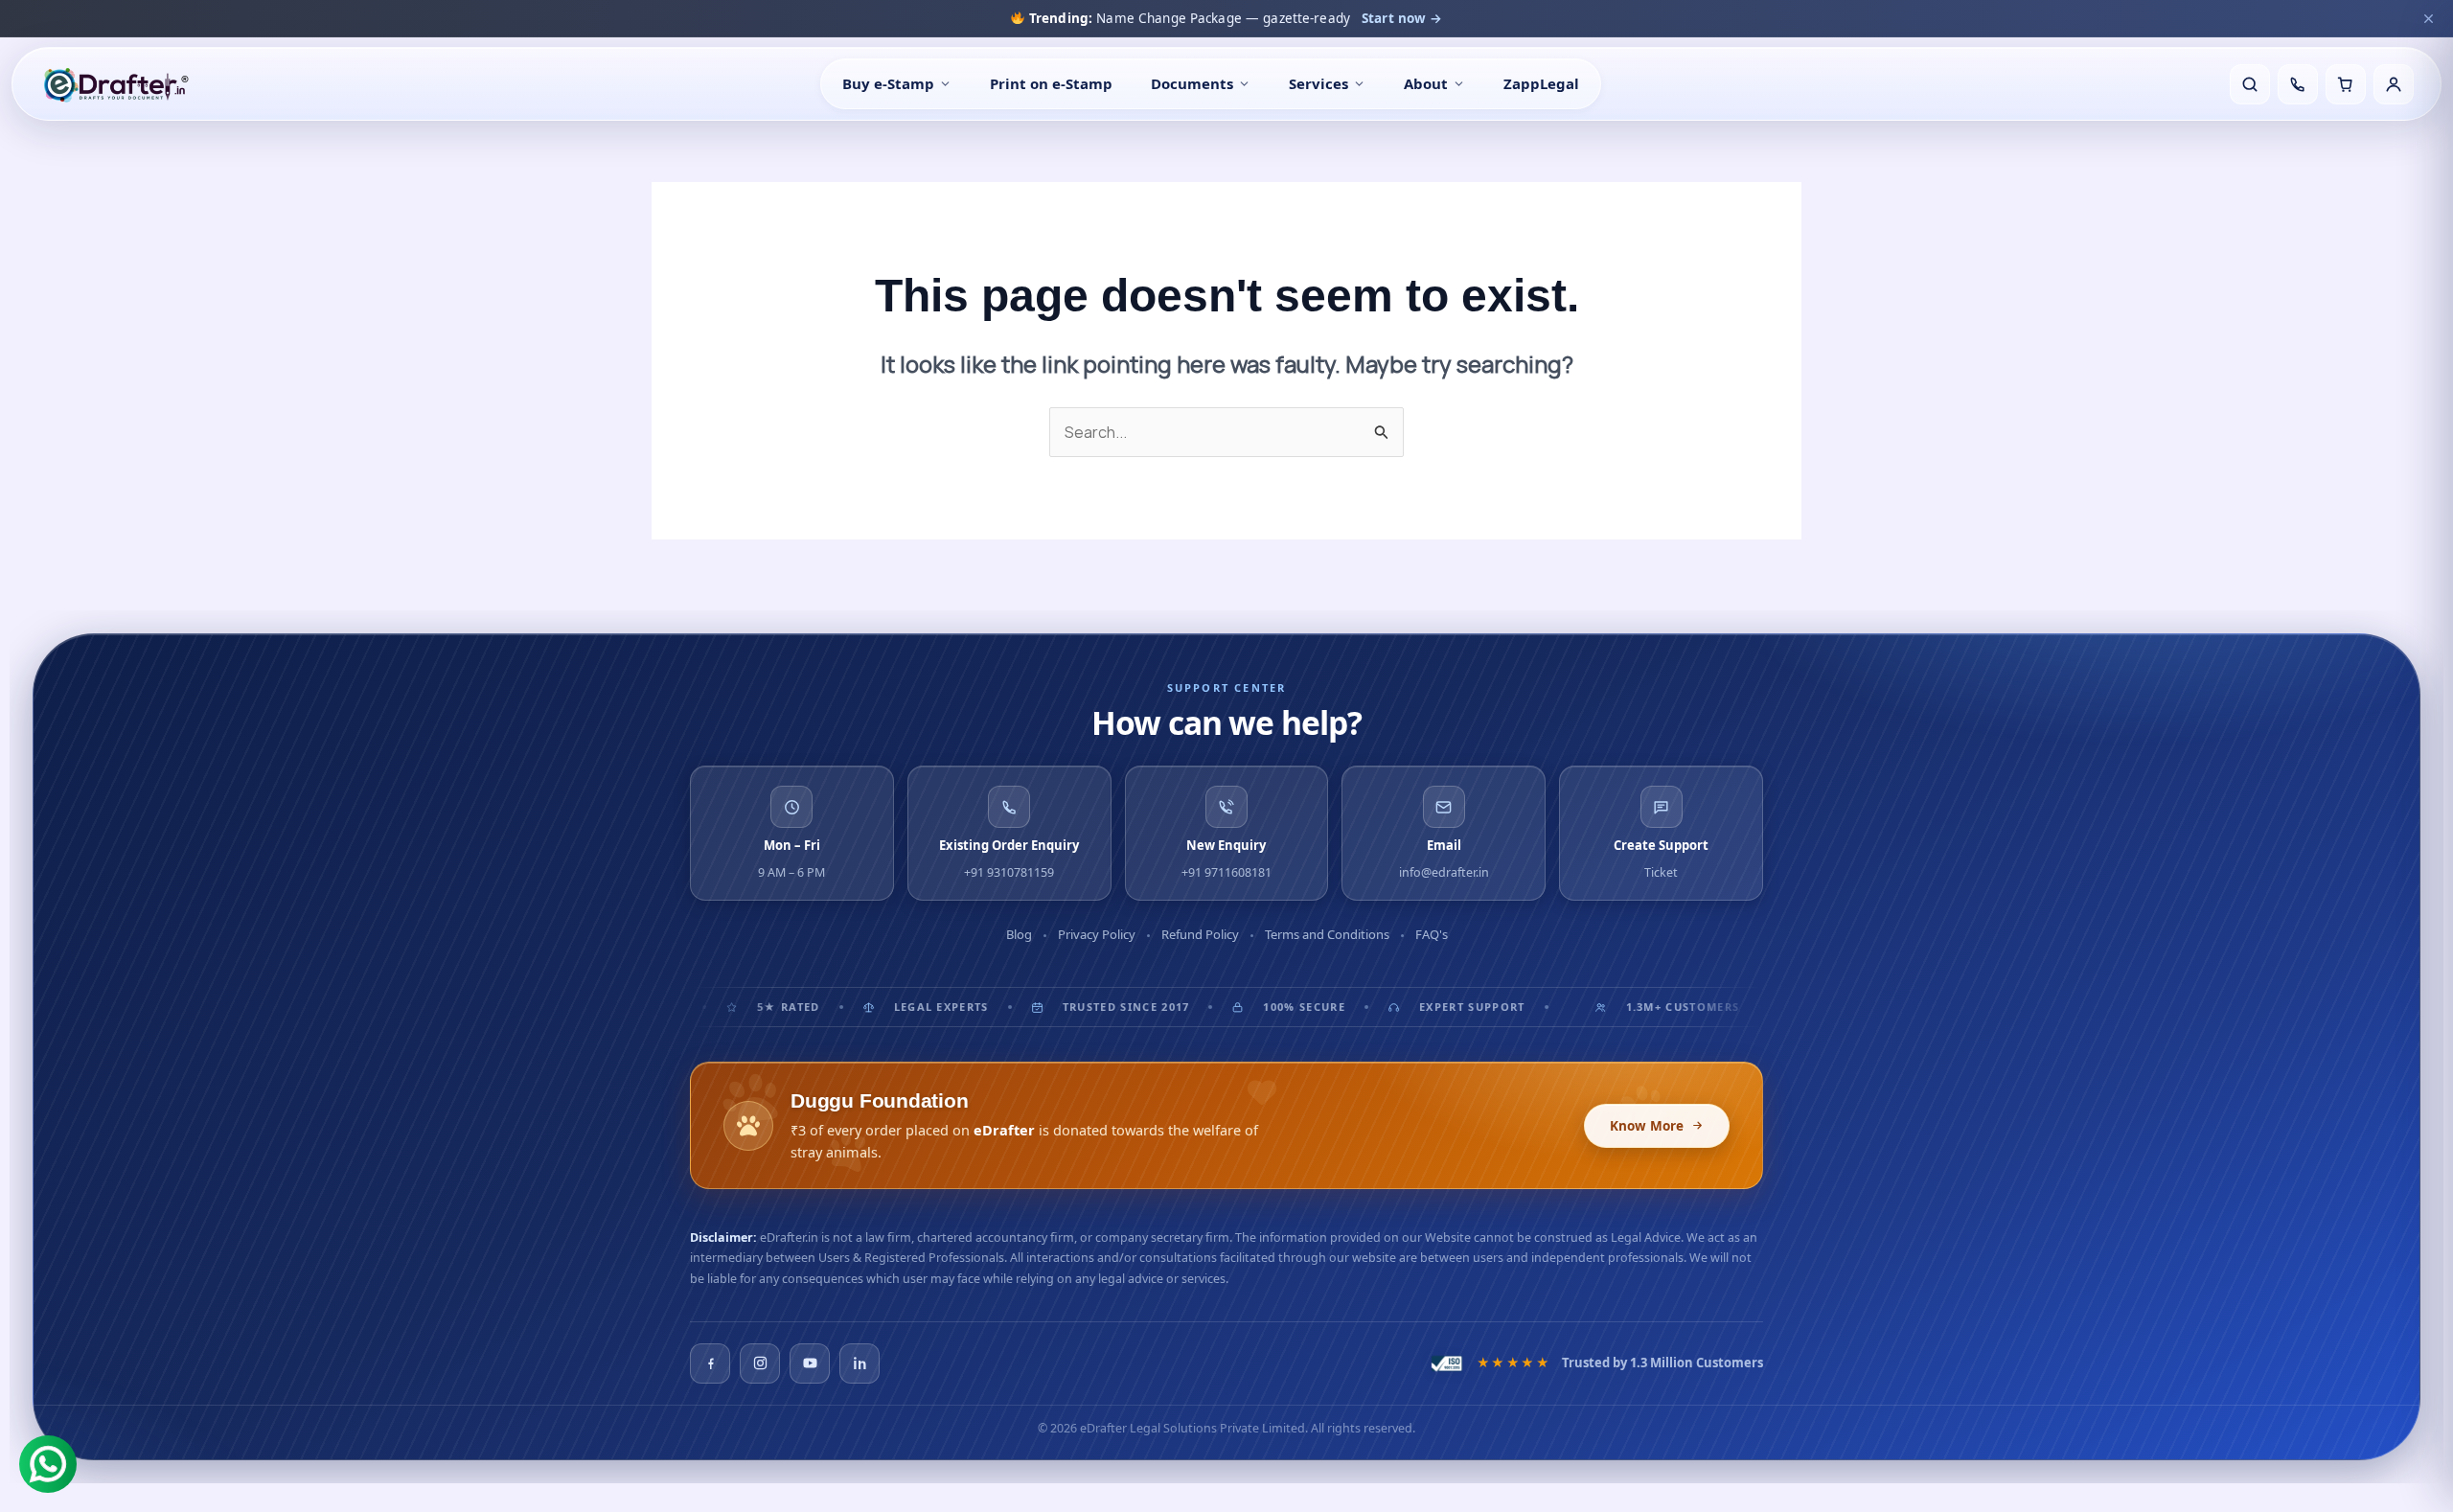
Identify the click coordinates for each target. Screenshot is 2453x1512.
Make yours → (1435, 18)
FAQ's (1432, 934)
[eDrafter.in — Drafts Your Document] (115, 84)
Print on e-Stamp (1051, 83)
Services (1318, 83)
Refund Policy (1200, 934)
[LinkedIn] (860, 1363)
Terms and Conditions (1327, 934)
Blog (1019, 934)
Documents (1192, 83)
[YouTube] (810, 1363)
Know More (1647, 1126)
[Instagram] (760, 1363)
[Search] (2250, 84)
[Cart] (2346, 84)
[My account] (2394, 84)
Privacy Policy (1097, 934)
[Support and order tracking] (2298, 84)
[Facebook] (710, 1363)
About (1426, 83)
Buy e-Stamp (888, 83)
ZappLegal (1541, 83)
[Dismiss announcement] (2428, 18)
